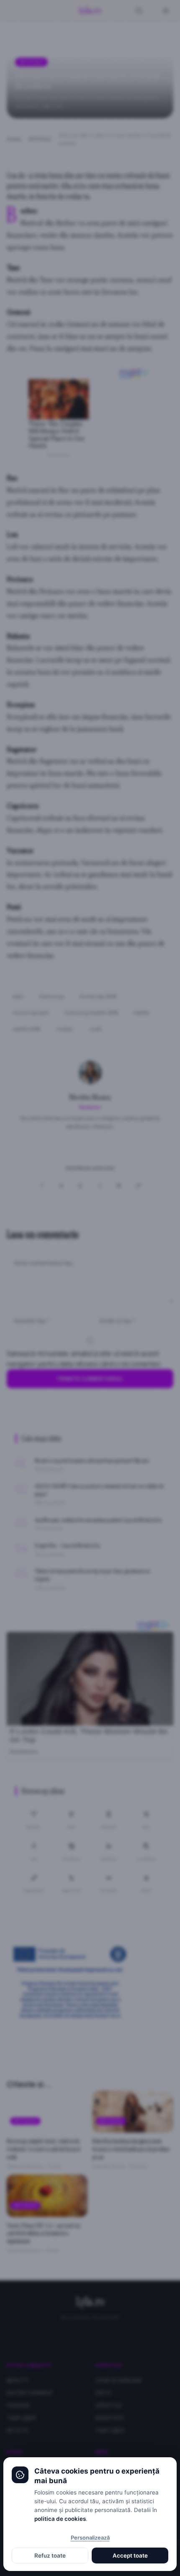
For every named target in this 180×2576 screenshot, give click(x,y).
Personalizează (90, 2538)
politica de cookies (60, 2519)
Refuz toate (50, 2556)
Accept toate (130, 2556)
